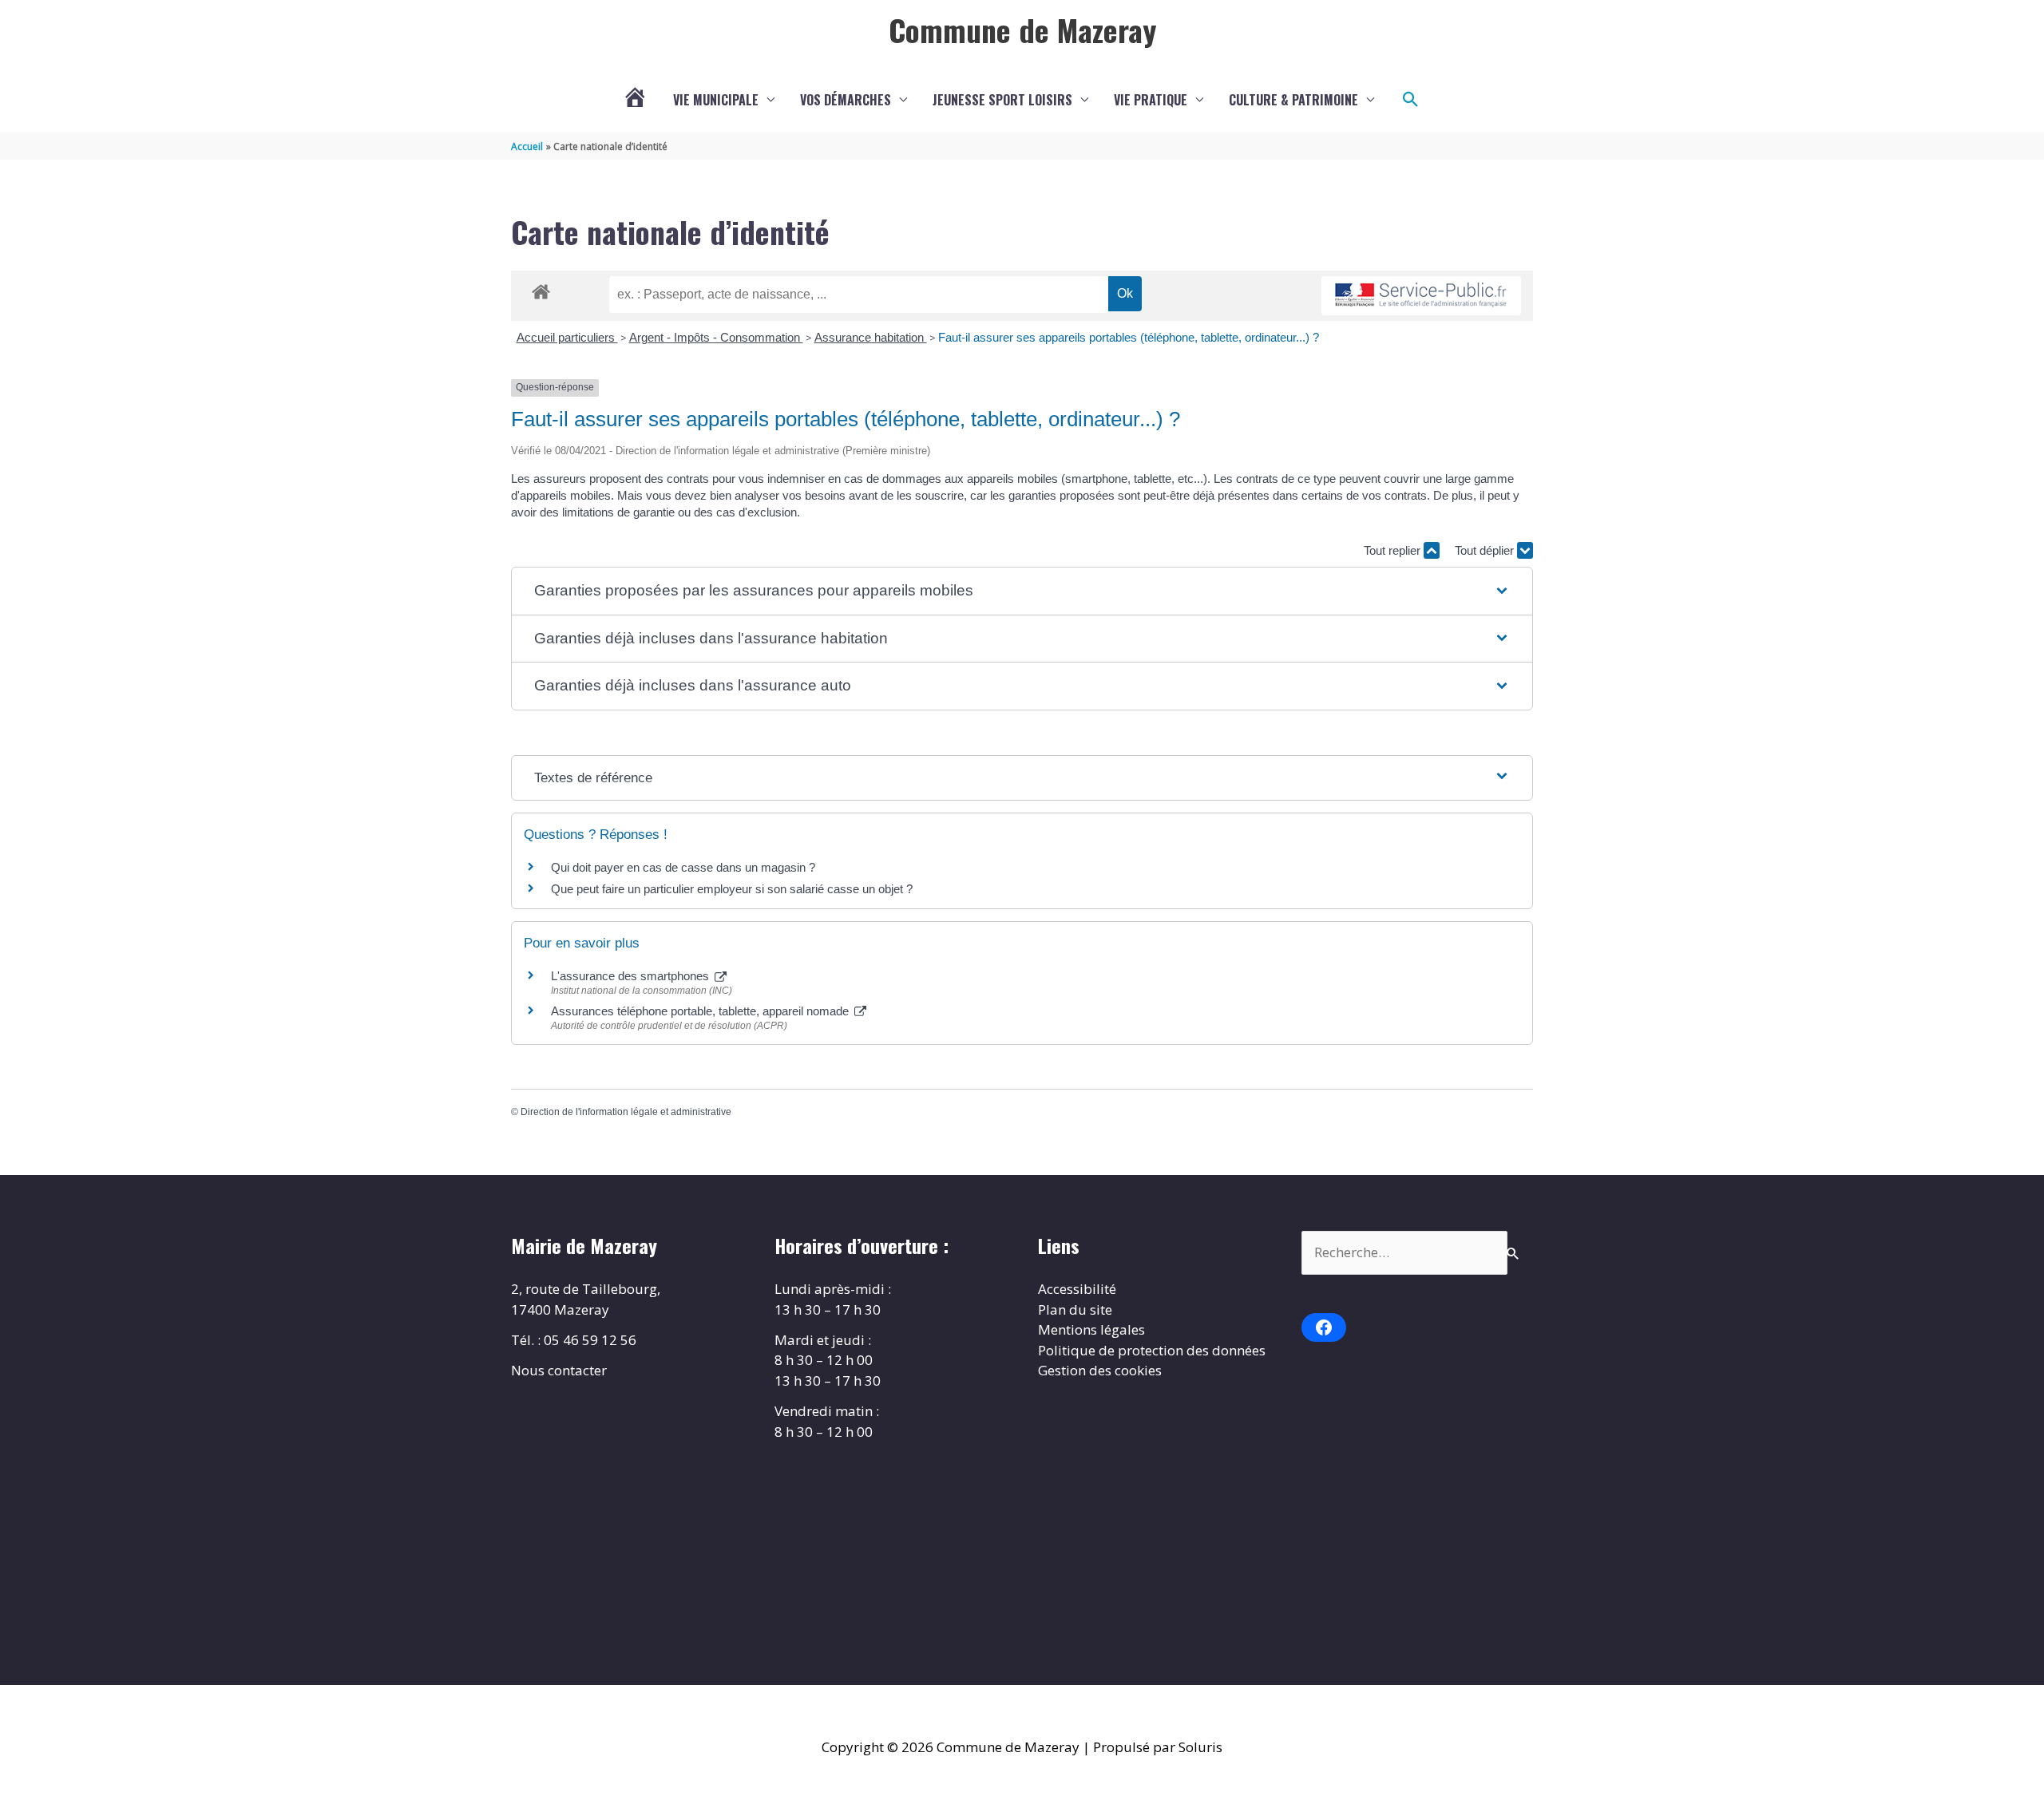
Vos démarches (846, 100)
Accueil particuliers (567, 337)
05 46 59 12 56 (590, 1340)
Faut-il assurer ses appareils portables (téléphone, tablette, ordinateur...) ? (1129, 337)
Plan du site (1075, 1309)
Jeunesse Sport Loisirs (1002, 100)
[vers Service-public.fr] (1421, 296)
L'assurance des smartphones (632, 976)
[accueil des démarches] (541, 289)
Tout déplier (1486, 550)
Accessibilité (1077, 1289)
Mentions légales (1091, 1329)
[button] (1411, 100)
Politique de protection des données (1152, 1350)
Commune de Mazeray (1022, 30)
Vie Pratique (1151, 100)
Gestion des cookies (1100, 1370)
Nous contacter (559, 1370)
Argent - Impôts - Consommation (716, 337)
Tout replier (1394, 550)
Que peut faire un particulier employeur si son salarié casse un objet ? (732, 889)
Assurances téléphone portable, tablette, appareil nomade (701, 1011)
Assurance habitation (871, 337)
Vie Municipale (716, 100)
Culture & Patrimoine (1293, 100)
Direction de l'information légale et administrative (626, 1112)
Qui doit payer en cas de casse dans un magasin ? (683, 867)
